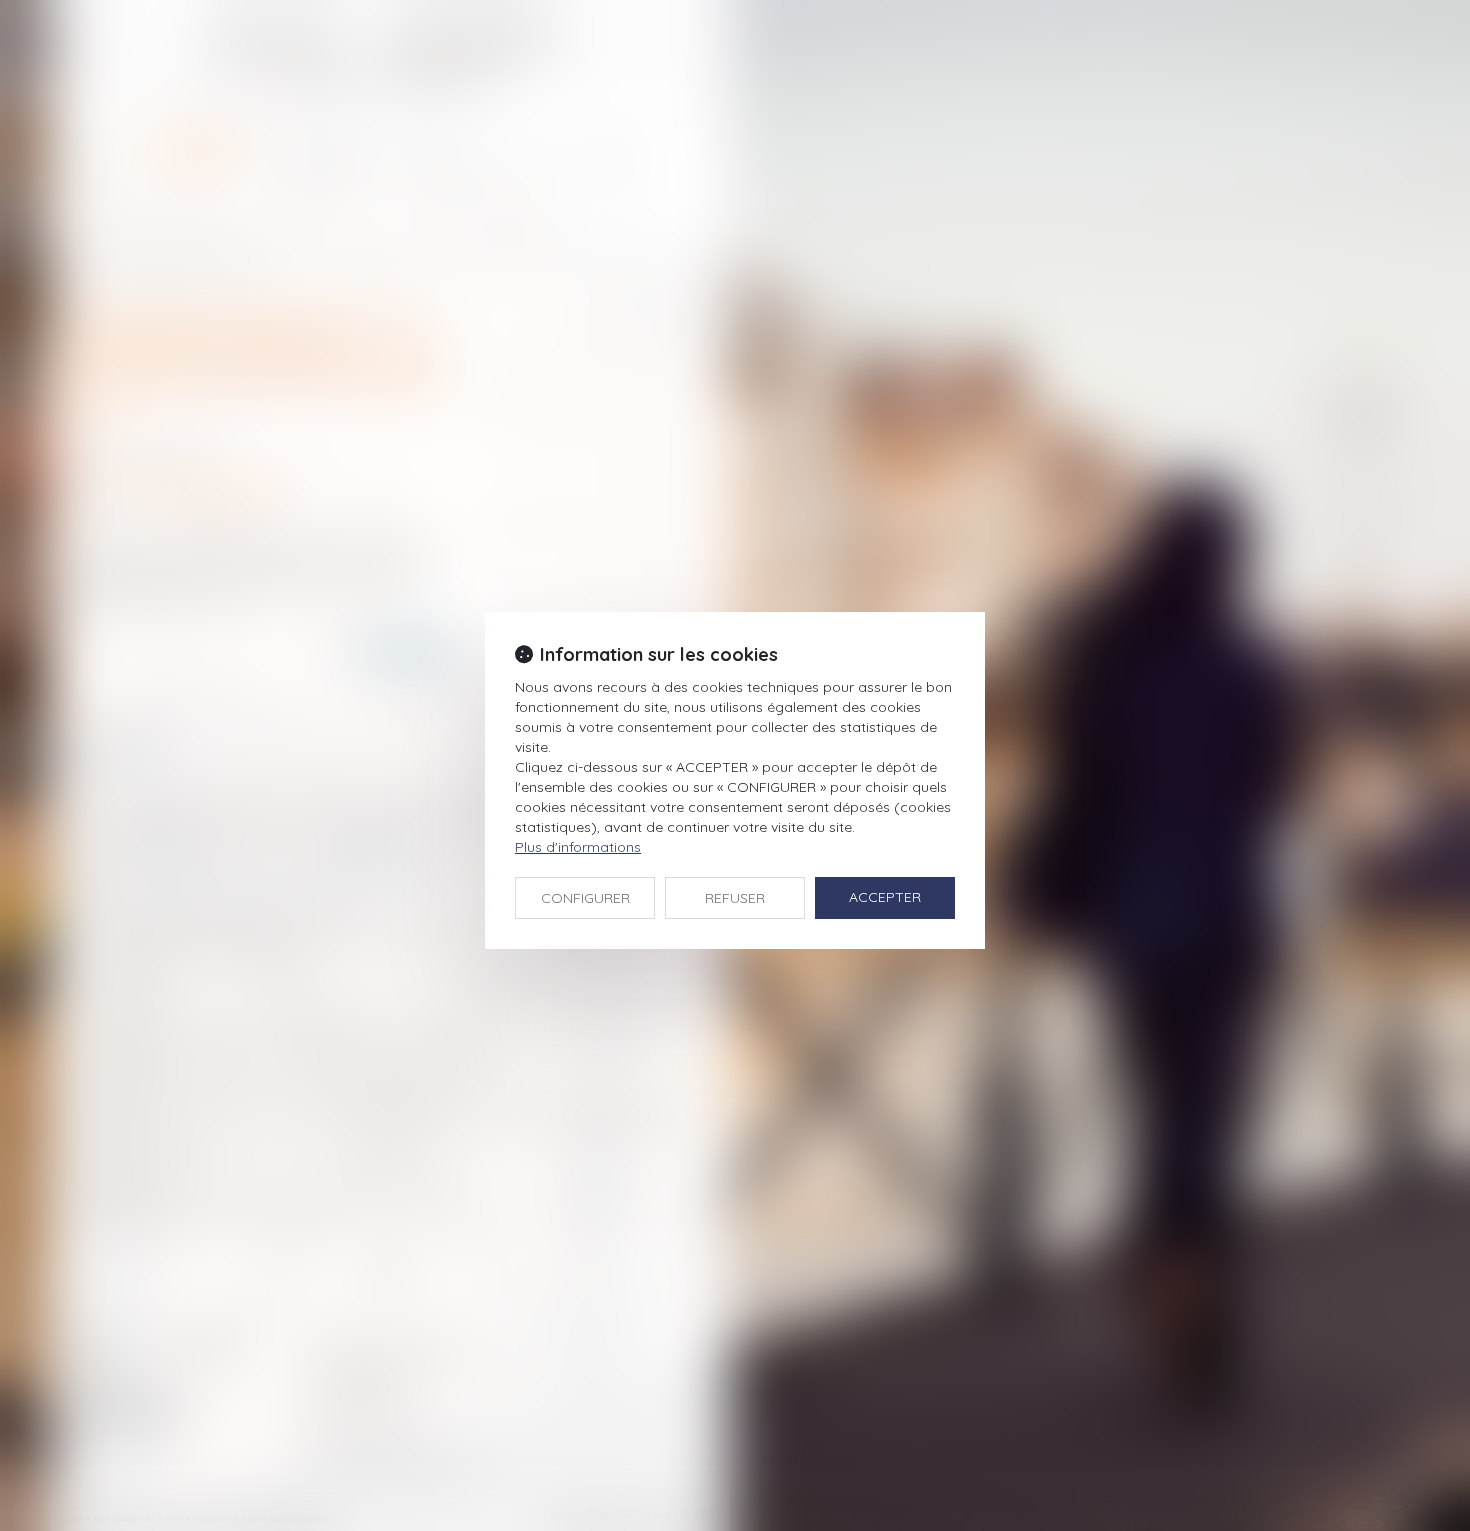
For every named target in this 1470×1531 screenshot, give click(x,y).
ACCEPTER (885, 897)
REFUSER (735, 898)
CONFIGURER (585, 898)
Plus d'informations (578, 847)
